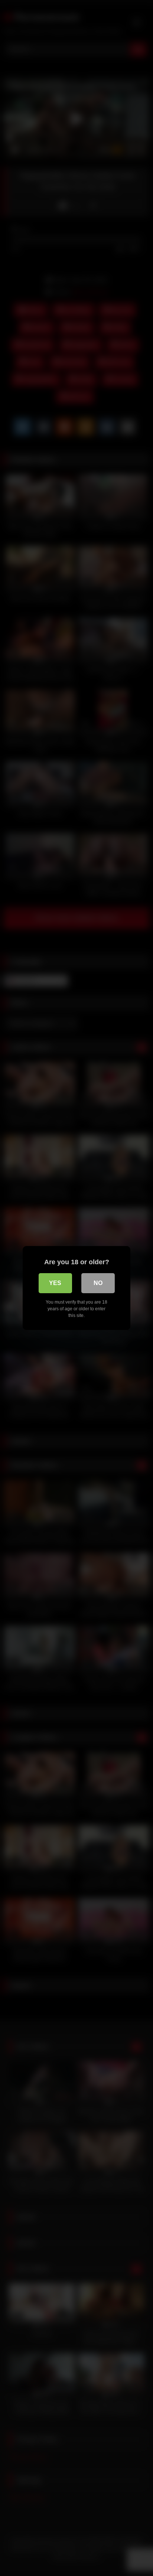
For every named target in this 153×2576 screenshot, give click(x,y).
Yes (55, 1283)
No (98, 1283)
